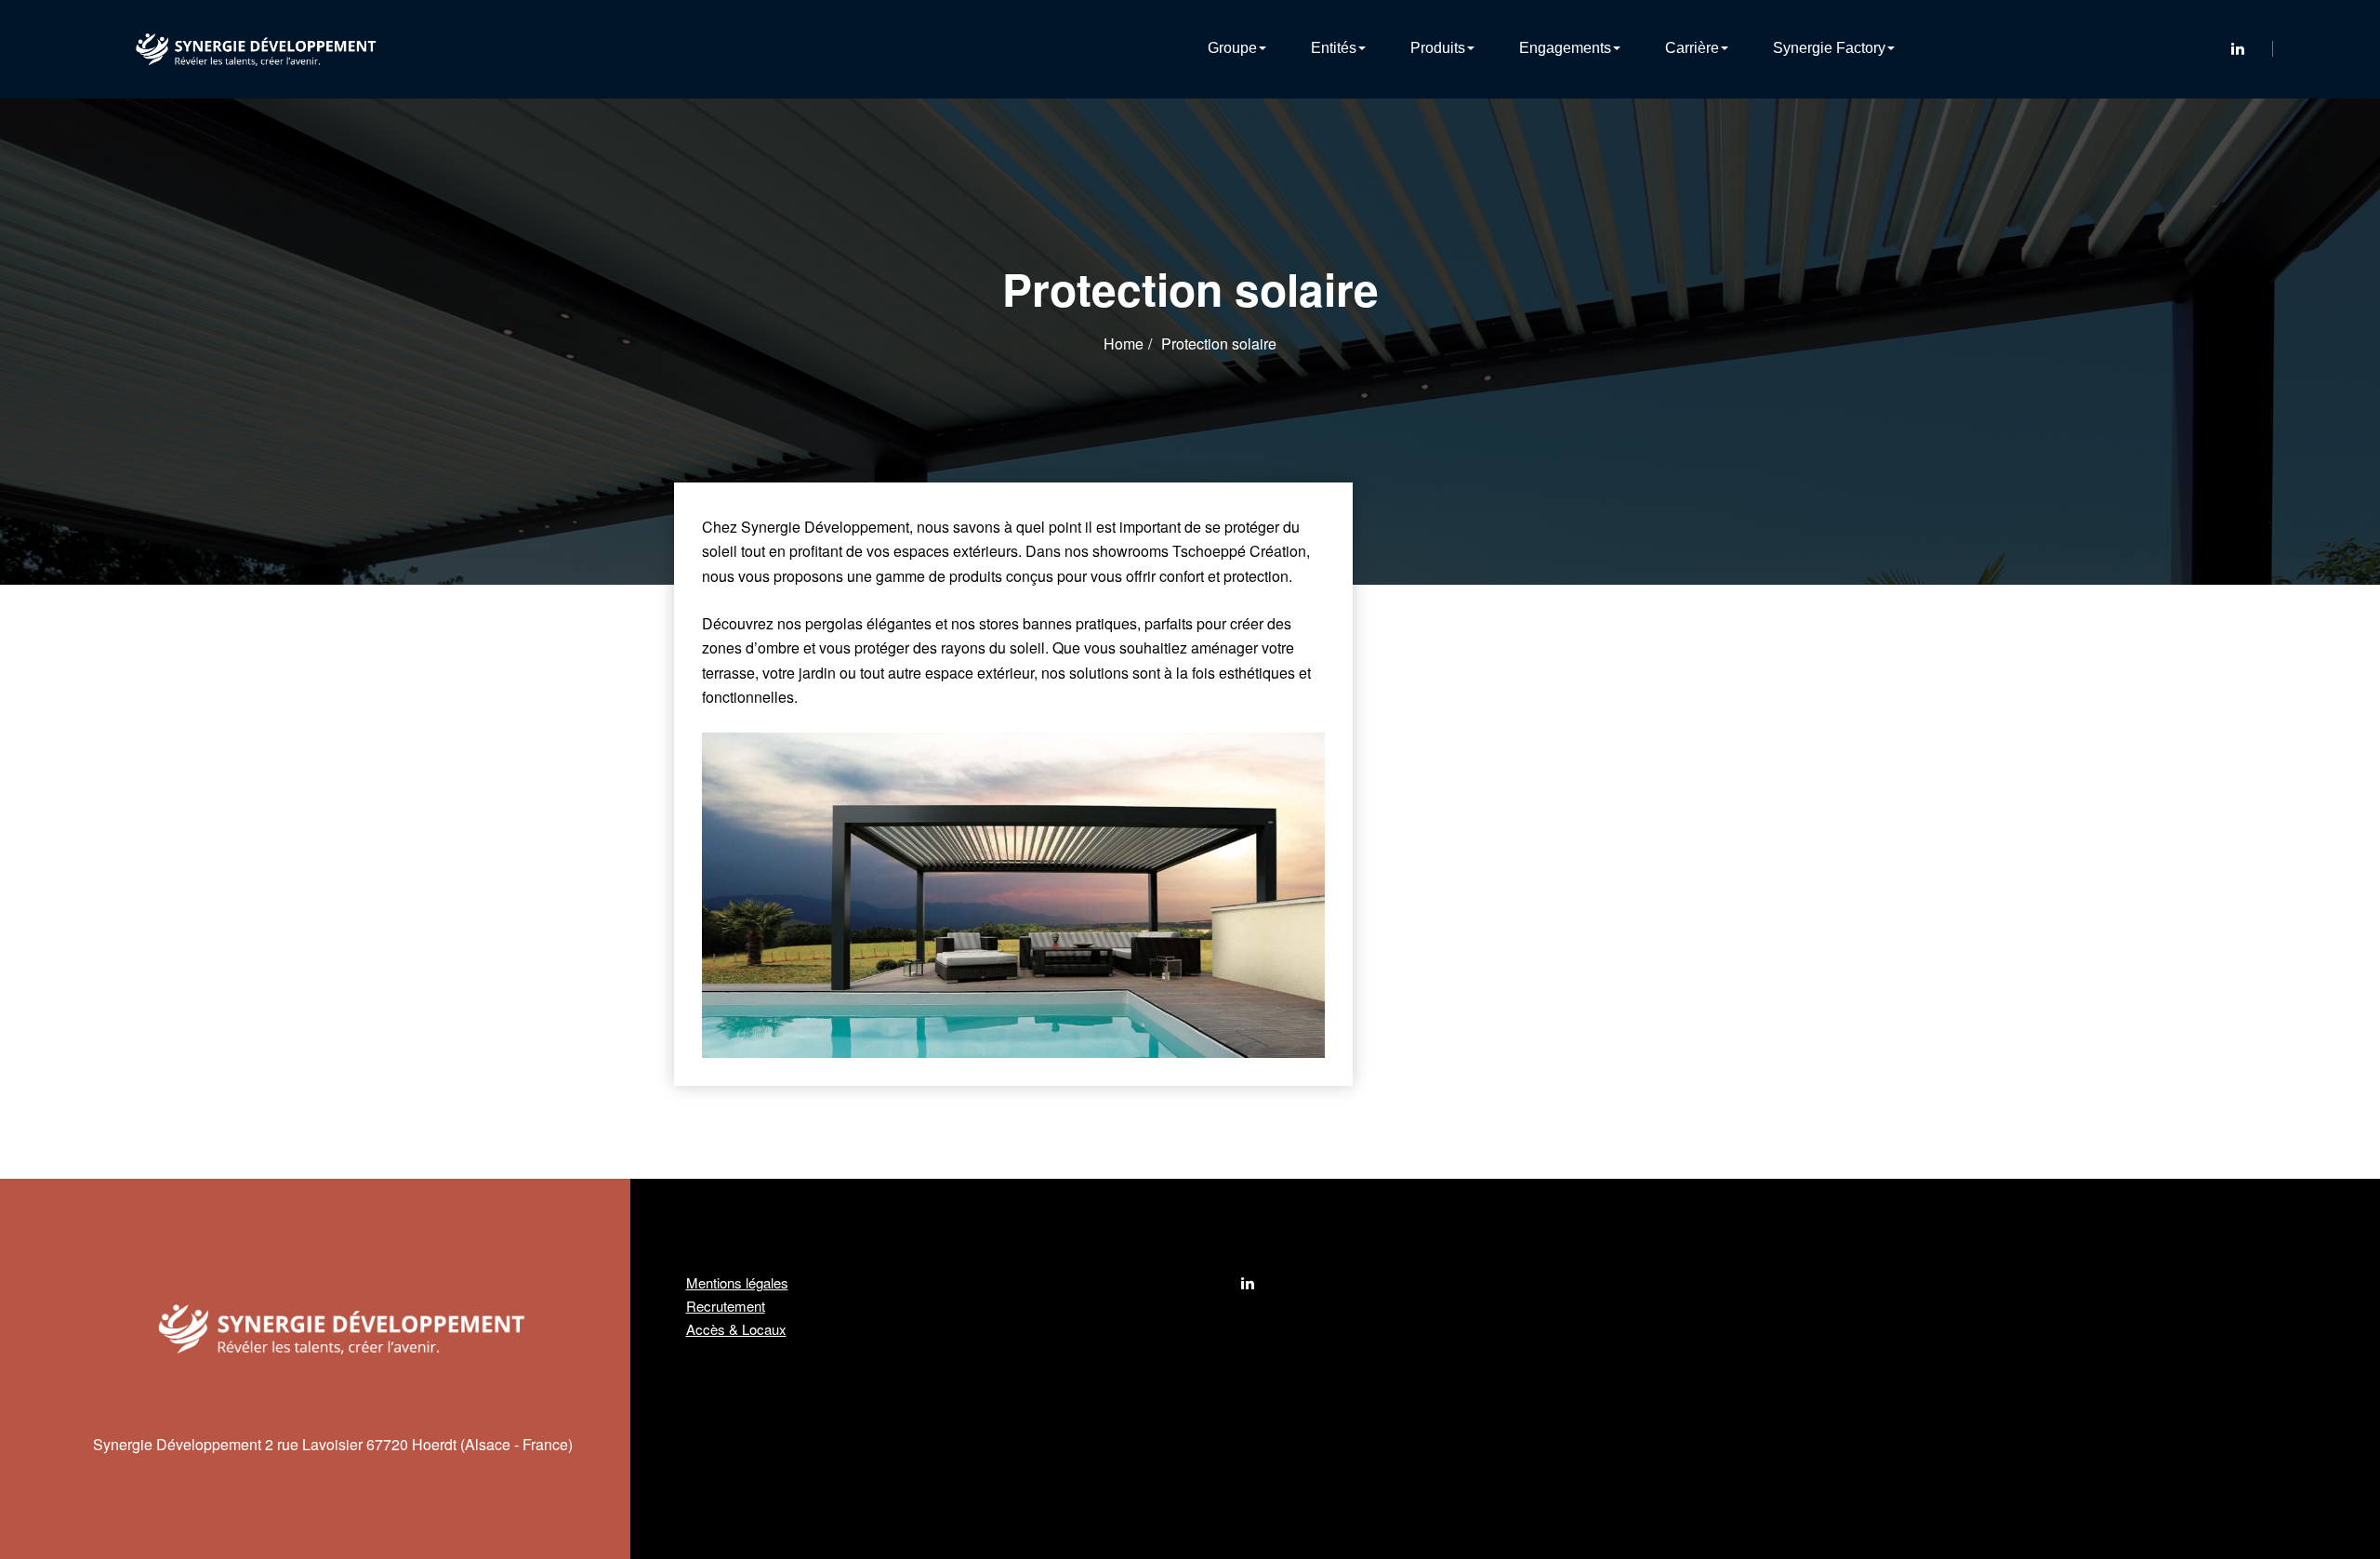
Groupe (1232, 48)
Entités (1334, 48)
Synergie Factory (1829, 48)
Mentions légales (737, 1282)
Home (1124, 344)
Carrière (1692, 48)
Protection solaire (1219, 344)
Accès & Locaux (736, 1329)
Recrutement (726, 1306)
